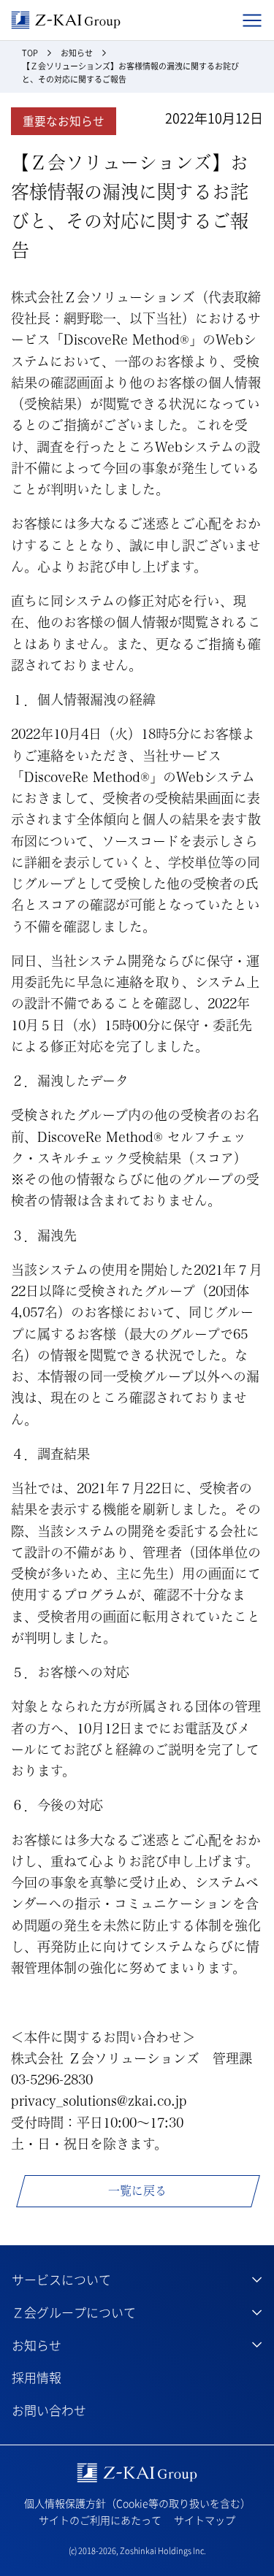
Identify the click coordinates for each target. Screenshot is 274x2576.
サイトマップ (205, 2520)
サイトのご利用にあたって (100, 2520)
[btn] (137, 2280)
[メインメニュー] (252, 20)
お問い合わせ (49, 2410)
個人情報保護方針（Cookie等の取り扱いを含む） (137, 2503)
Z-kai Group (66, 20)
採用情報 (37, 2377)
